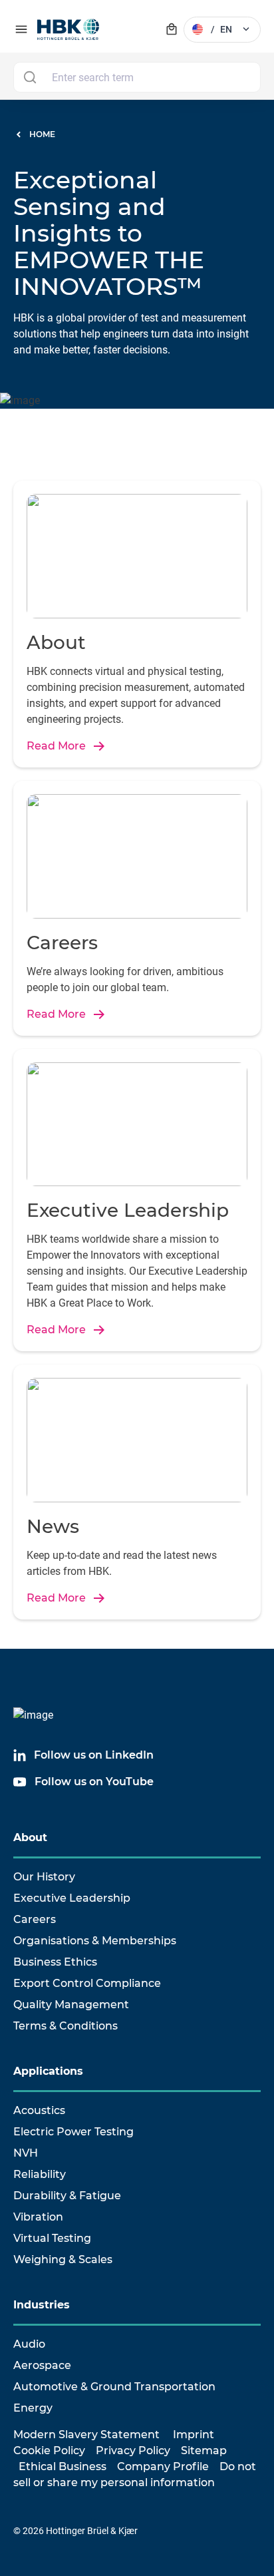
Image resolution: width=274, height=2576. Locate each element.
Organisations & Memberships (95, 1941)
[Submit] (30, 77)
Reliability (40, 2174)
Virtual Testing (52, 2238)
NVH (26, 2153)
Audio (29, 2344)
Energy (33, 2408)
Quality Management (71, 2005)
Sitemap (204, 2451)
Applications (48, 2071)
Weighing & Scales (63, 2259)
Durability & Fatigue (67, 2196)
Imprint (194, 2435)
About (30, 1837)
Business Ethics (55, 1962)
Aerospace (42, 2365)
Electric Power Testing (73, 2132)
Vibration (38, 2217)
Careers (35, 1919)
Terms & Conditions (66, 2026)
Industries (42, 2305)
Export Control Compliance (87, 1983)
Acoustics (39, 2110)
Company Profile (163, 2467)
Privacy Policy (133, 2451)
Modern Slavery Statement (86, 2435)
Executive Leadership (72, 1898)
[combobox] (137, 77)
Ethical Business (63, 2467)
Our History (44, 1877)
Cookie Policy (49, 2451)
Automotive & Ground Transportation (114, 2387)
